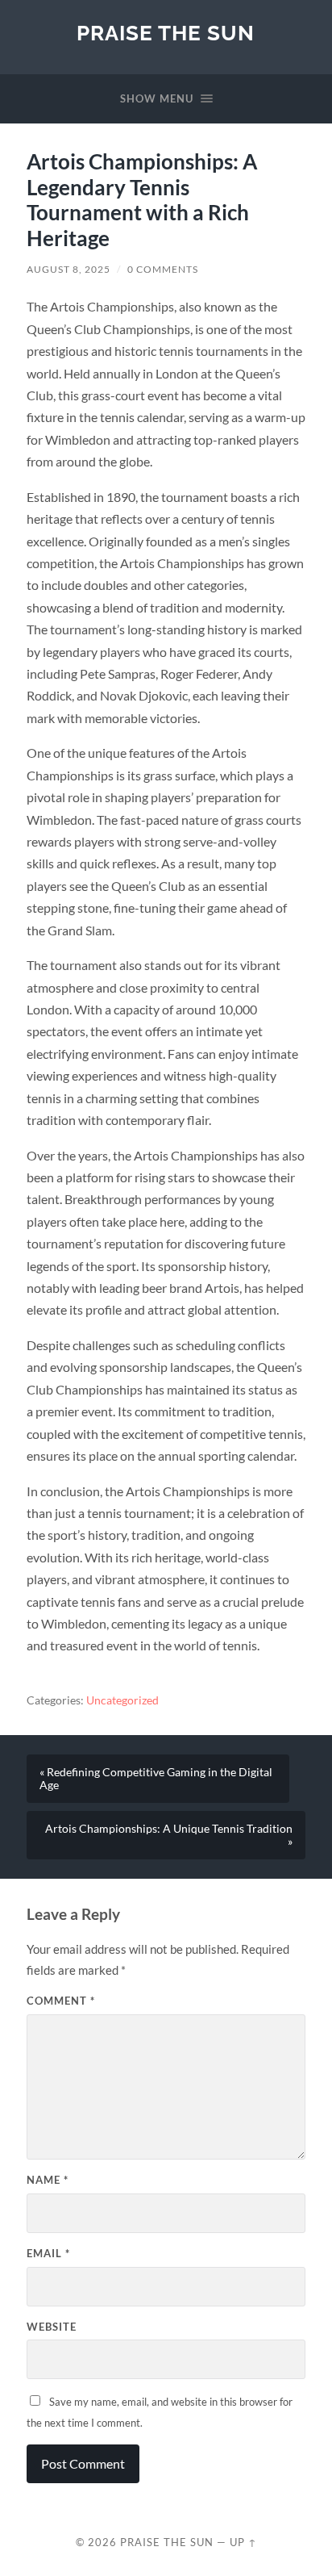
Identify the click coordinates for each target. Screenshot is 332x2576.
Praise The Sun (166, 33)
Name (48, 2180)
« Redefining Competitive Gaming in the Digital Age (156, 1779)
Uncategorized (122, 1700)
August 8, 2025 (68, 269)
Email (48, 2253)
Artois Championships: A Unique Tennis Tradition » (169, 1835)
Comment (61, 2001)
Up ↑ (243, 2542)
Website (52, 2327)
